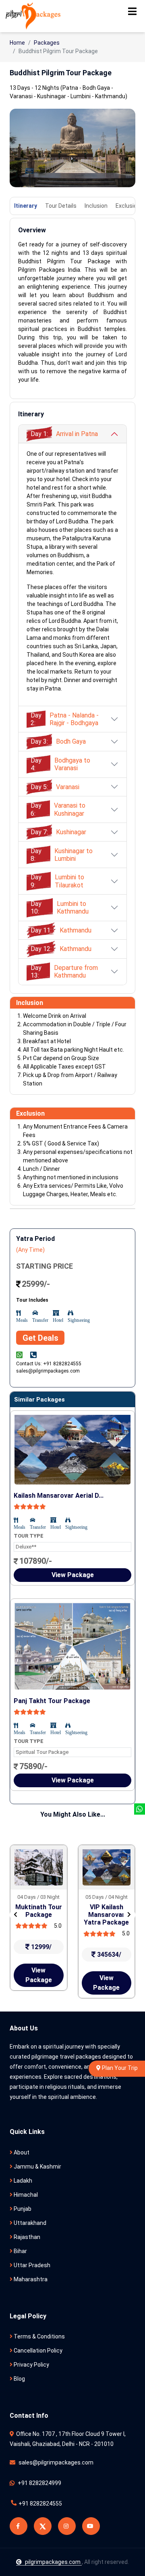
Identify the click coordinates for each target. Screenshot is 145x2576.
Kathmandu (61, 930)
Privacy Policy (31, 2365)
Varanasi (55, 787)
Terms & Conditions (39, 2336)
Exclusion (128, 206)
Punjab (22, 2209)
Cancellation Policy (37, 2351)
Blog (19, 2379)
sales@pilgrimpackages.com (55, 2462)
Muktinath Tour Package (39, 1911)
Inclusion (96, 206)
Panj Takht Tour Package (52, 1701)
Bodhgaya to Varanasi (60, 764)
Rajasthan (26, 2237)
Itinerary (26, 206)
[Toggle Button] (132, 11)
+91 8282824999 (39, 2483)
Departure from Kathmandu (64, 972)
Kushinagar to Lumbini (62, 855)
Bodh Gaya (58, 741)
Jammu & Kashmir (37, 2167)
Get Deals (40, 1338)
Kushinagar (58, 832)
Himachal (25, 2195)
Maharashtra (30, 2279)
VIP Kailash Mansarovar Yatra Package (106, 1915)
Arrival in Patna (64, 434)
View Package (73, 1575)
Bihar (20, 2251)
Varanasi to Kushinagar (58, 809)
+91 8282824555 (40, 2504)
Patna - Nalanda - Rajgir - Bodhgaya (65, 719)
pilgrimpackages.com (53, 2562)
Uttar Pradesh (31, 2265)
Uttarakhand (29, 2223)
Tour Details (61, 206)
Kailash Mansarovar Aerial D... (59, 1496)
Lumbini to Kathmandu (60, 908)
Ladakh (22, 2181)
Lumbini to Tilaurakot (57, 881)
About (21, 2152)
